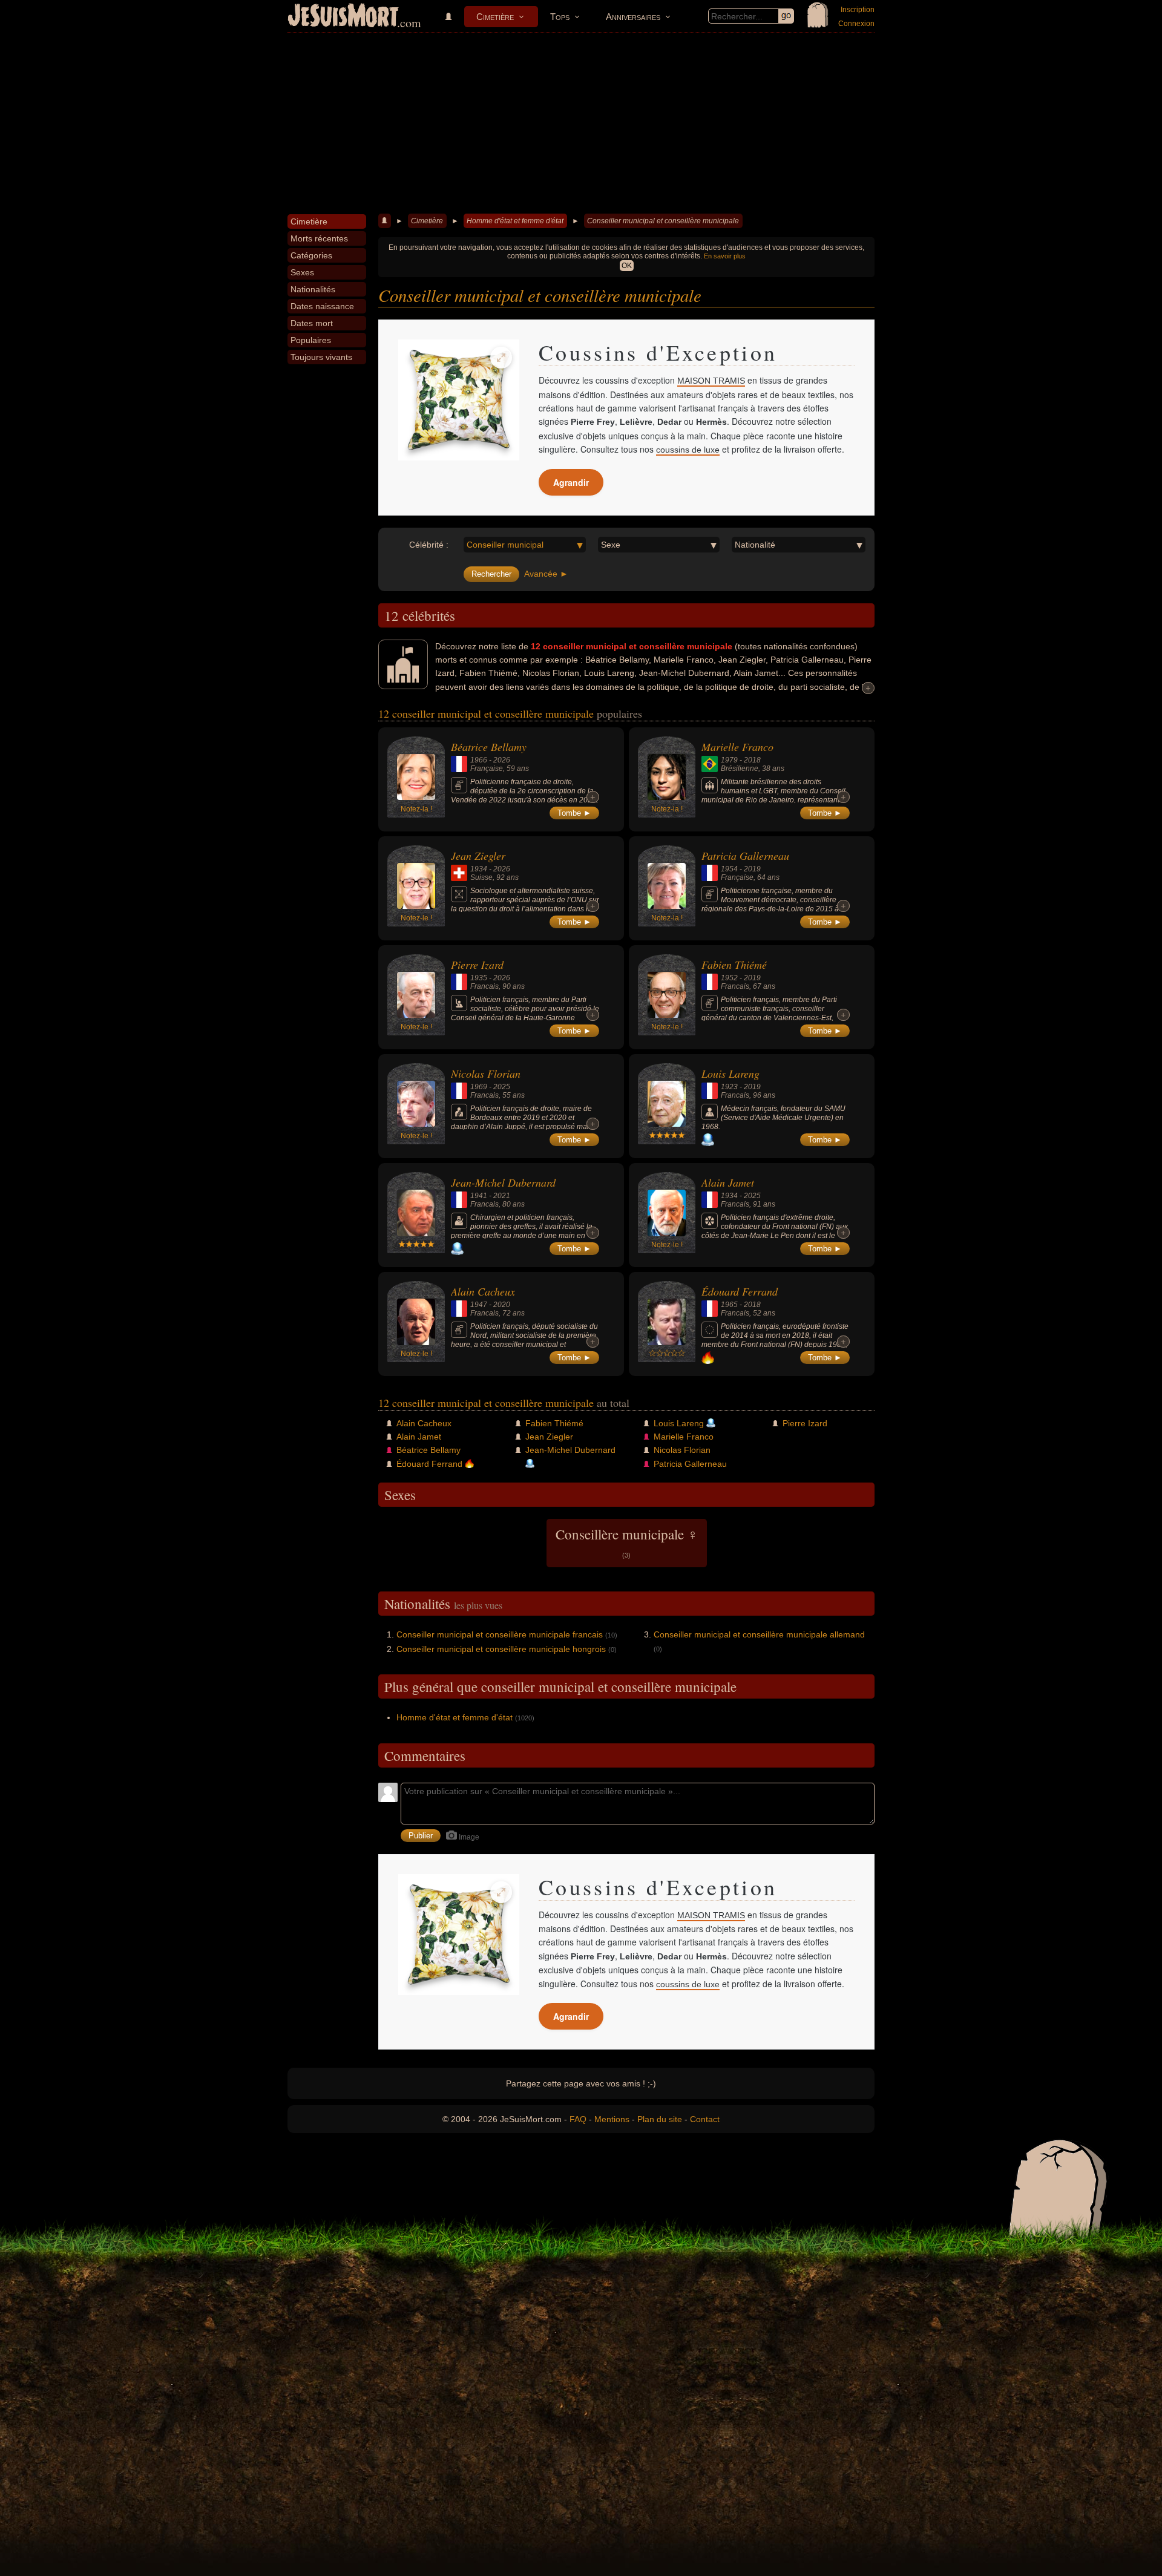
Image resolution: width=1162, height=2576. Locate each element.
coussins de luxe (688, 450)
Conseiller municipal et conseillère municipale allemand (759, 1634)
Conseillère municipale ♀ (627, 1542)
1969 (479, 1087)
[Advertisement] (581, 123)
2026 (502, 760)
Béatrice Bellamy (489, 747)
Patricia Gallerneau (745, 856)
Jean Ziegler (478, 856)
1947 (479, 1305)
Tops (560, 17)
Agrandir (571, 482)
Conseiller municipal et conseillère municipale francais (500, 1634)
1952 (729, 978)
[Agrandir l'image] (501, 358)
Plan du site (660, 2119)
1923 (729, 1087)
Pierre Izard (477, 965)
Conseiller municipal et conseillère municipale (663, 221)
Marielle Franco (737, 747)
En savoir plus (725, 256)
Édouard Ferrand (740, 1291)
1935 (479, 978)
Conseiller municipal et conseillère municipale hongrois (501, 1649)
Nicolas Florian (486, 1073)
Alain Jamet (728, 1182)
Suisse (481, 877)
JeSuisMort (343, 17)
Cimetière (495, 17)
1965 (729, 1305)
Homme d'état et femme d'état (515, 221)
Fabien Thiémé (734, 965)
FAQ (578, 2119)
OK (627, 266)
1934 (479, 869)
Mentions (612, 2119)
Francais (484, 986)
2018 (752, 760)
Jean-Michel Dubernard (503, 1182)
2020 (502, 1305)
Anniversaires (633, 17)
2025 (502, 1087)
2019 (752, 869)
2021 (502, 1196)
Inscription (858, 10)
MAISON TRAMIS (711, 381)
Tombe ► (574, 813)
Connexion (856, 24)
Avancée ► (546, 574)
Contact (705, 2119)
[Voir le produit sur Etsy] (459, 400)
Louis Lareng (730, 1073)
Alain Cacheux (483, 1291)
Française (487, 769)
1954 (729, 869)
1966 (479, 760)
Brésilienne (740, 769)
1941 (479, 1196)
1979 (729, 760)
